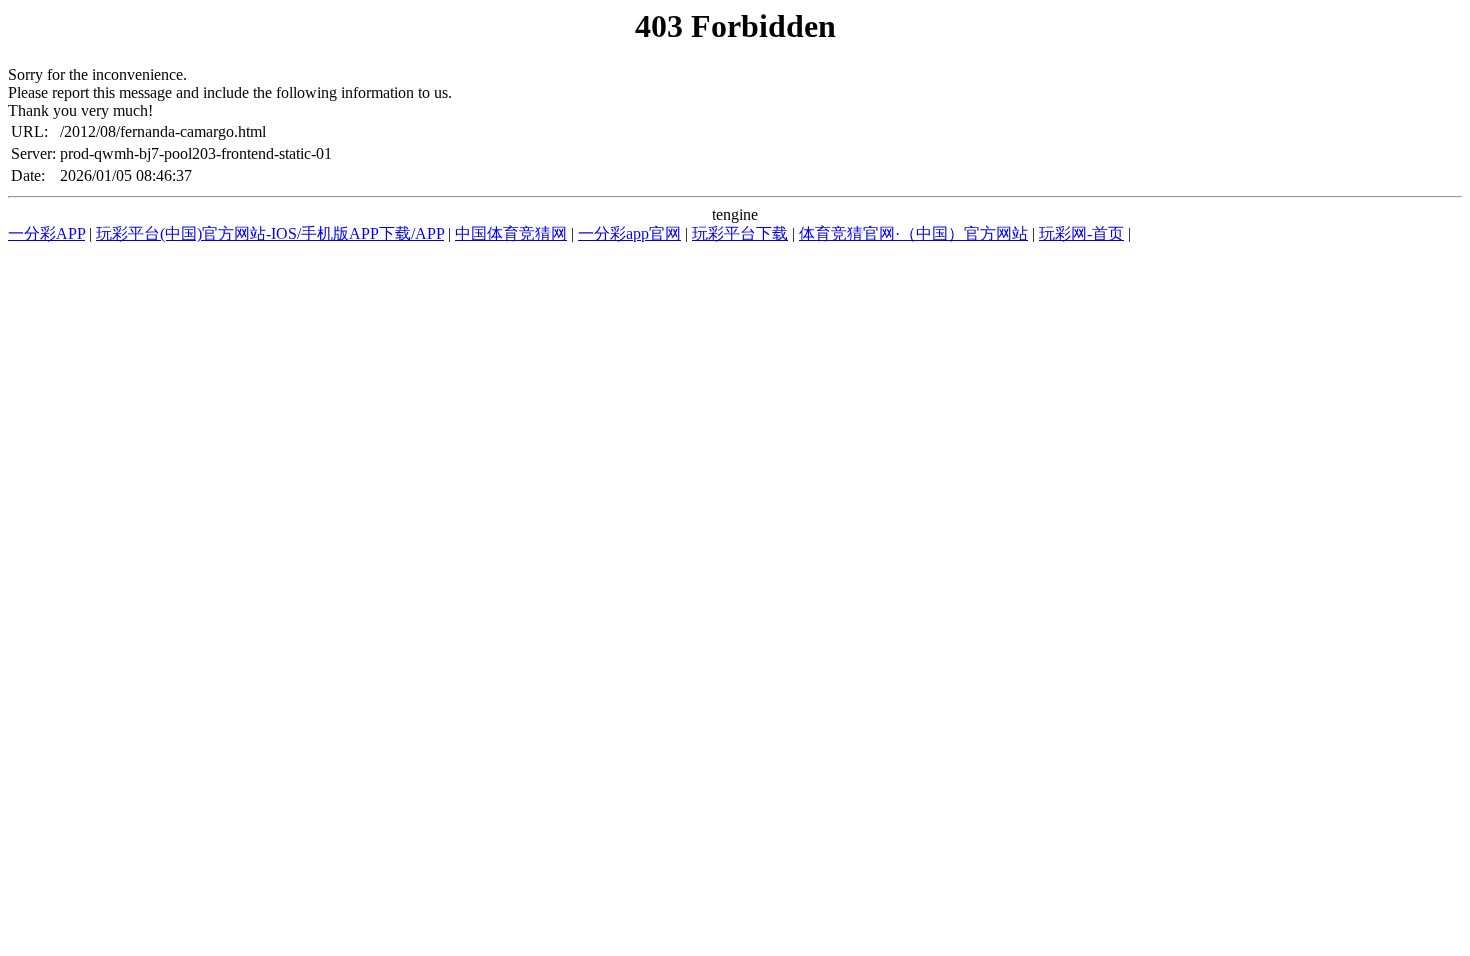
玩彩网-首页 (1081, 233)
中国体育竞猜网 (511, 233)
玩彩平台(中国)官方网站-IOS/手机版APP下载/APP (270, 233)
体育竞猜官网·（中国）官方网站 (913, 233)
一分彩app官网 (629, 233)
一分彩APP (46, 233)
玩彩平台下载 (740, 233)
